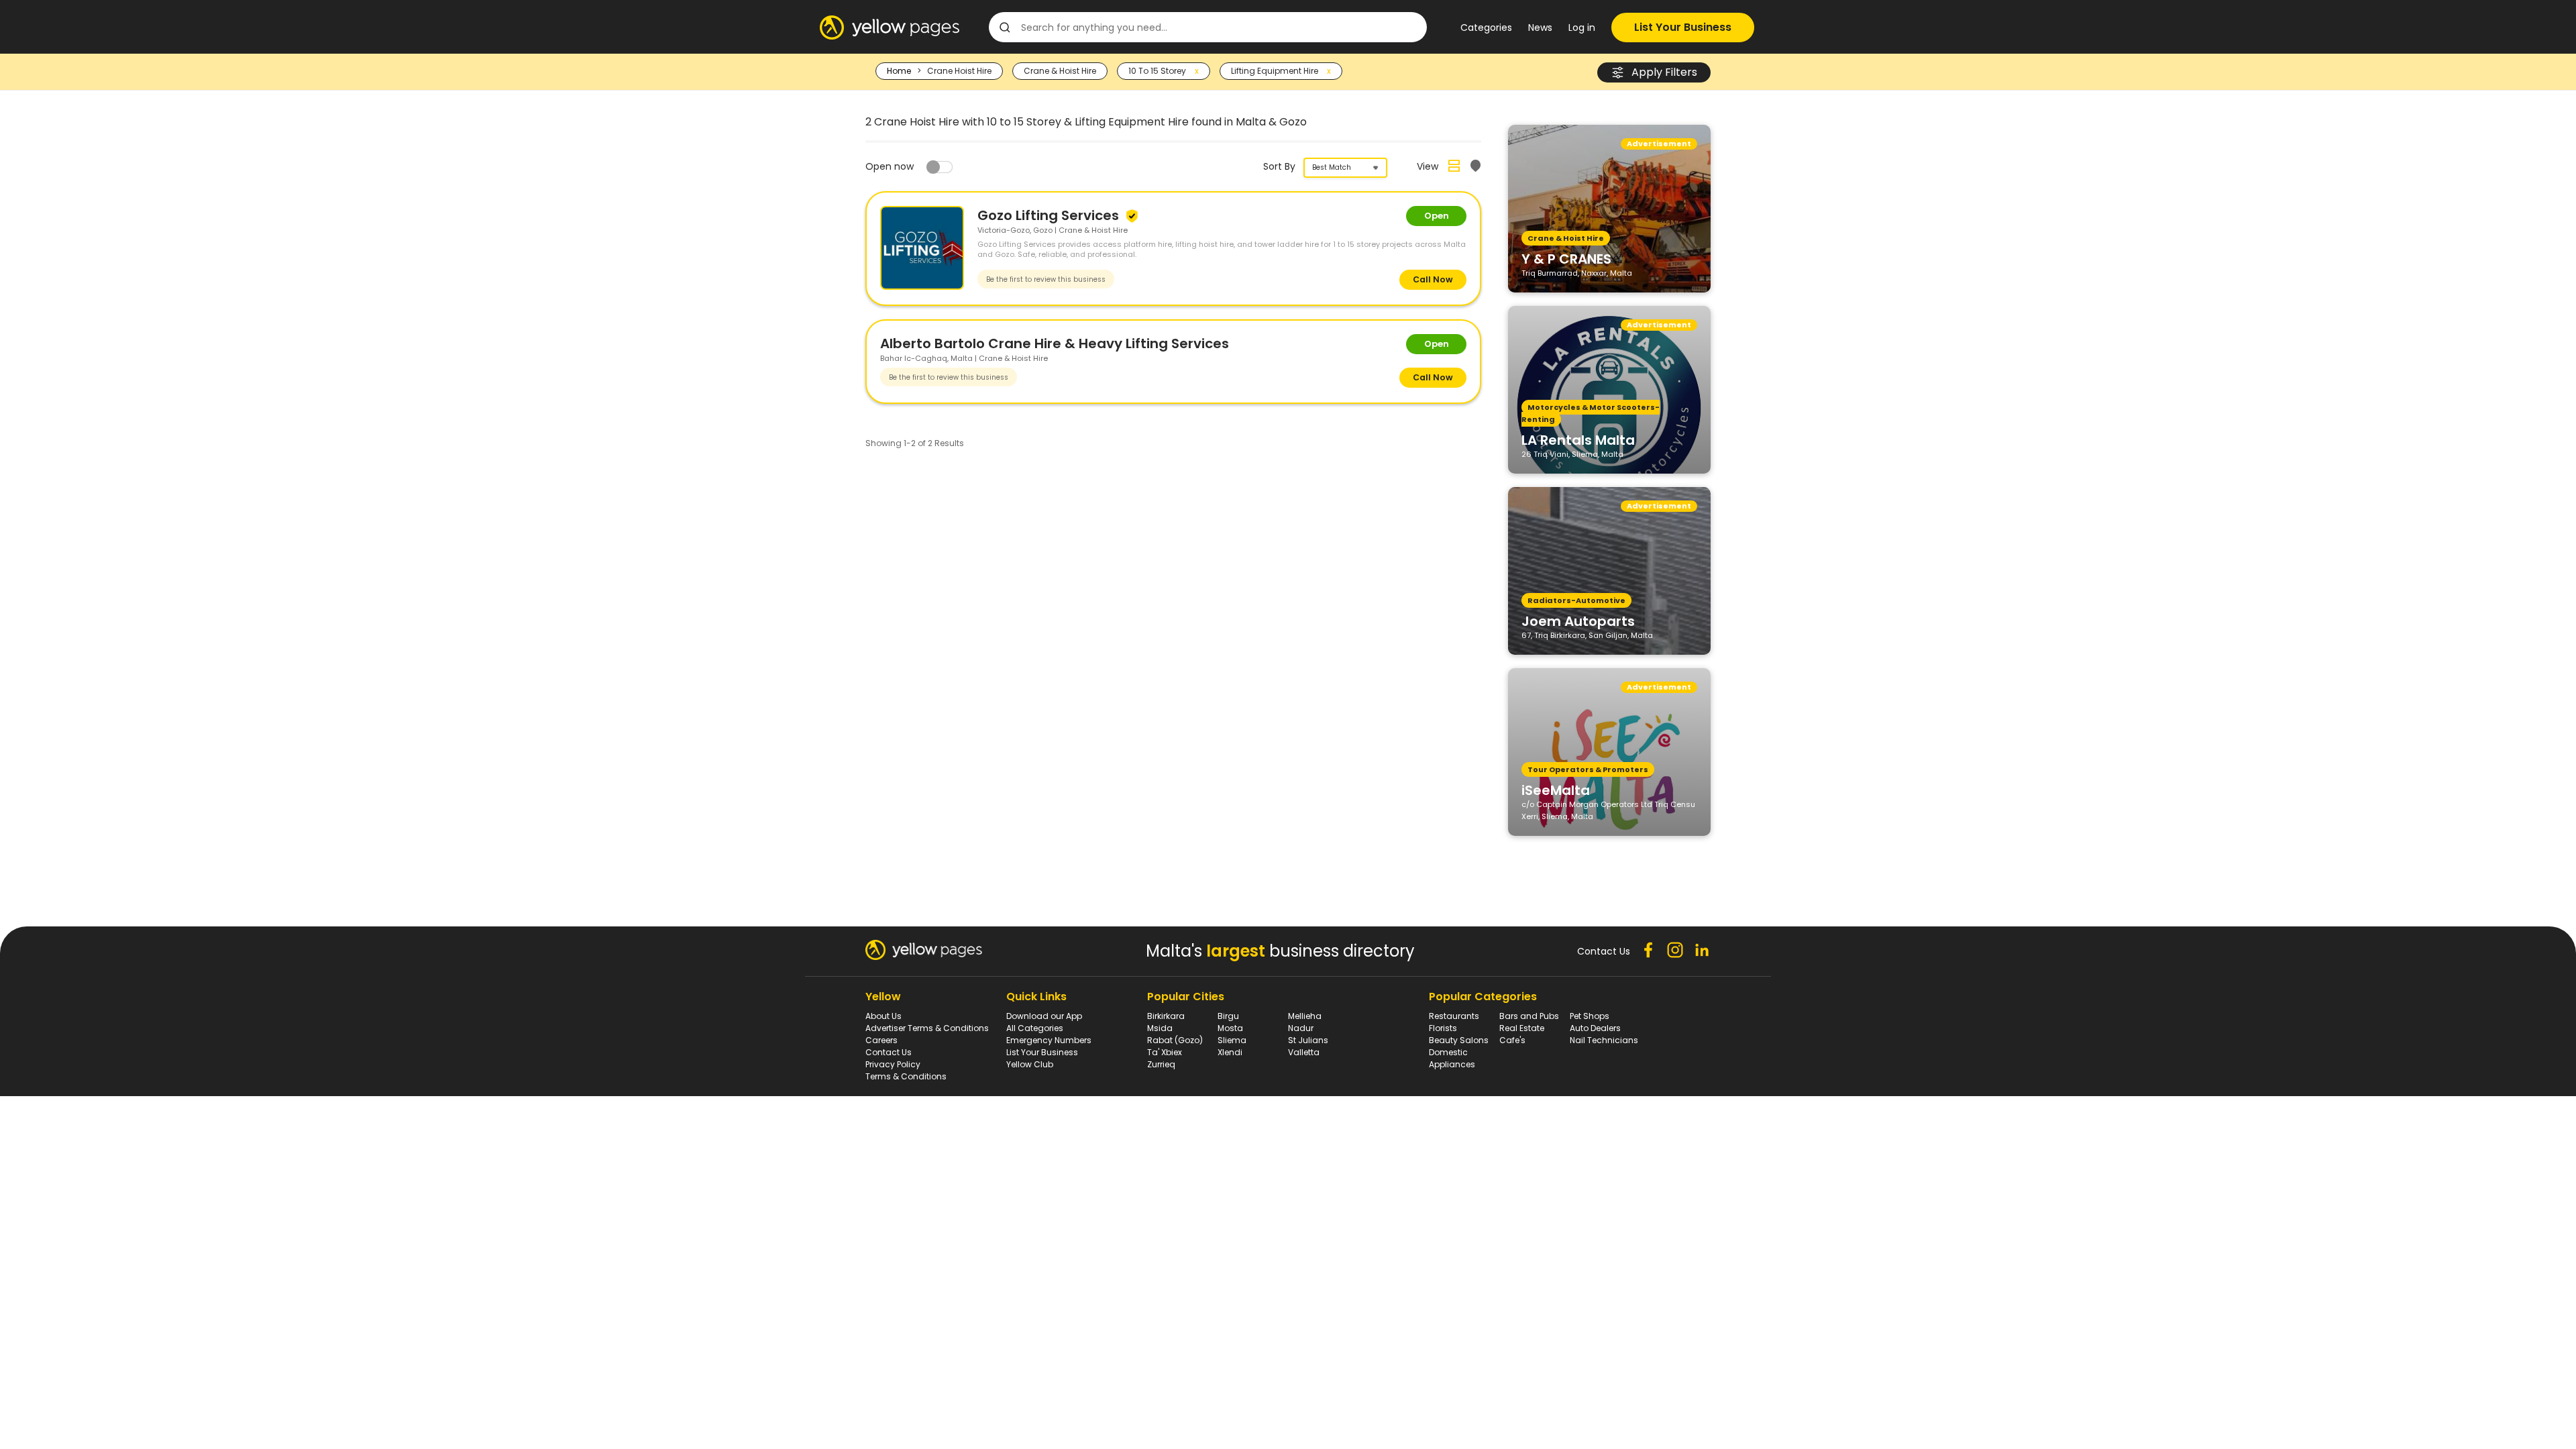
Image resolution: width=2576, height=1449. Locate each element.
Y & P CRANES (1566, 258)
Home (899, 71)
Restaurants (1454, 1016)
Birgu (1228, 1016)
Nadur (1301, 1028)
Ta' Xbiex (1165, 1052)
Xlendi (1230, 1052)
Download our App (1044, 1016)
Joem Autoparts (1578, 621)
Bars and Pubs (1529, 1016)
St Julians (1308, 1040)
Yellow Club (1030, 1064)
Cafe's (1512, 1040)
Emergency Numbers (1049, 1040)
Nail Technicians (1604, 1040)
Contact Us (889, 1052)
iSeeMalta (1556, 790)
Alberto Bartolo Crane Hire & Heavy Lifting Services (1055, 343)
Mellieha (1305, 1016)
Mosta (1230, 1028)
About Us (883, 1016)
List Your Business (1683, 27)
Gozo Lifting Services (1050, 215)
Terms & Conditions (906, 1076)
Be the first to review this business (1046, 279)
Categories (1486, 28)
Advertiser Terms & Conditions (927, 1028)
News (1540, 28)
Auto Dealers (1595, 1028)
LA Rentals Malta (1578, 439)
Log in (1582, 28)
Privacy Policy (893, 1064)
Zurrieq (1161, 1064)
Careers (881, 1040)
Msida (1160, 1028)
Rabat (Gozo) (1175, 1040)
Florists (1443, 1028)
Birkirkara (1166, 1016)
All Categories (1035, 1028)
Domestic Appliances (1452, 1058)
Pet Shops (1590, 1016)
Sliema (1232, 1040)
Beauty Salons (1459, 1040)
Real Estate (1522, 1028)
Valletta (1304, 1052)
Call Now (1433, 279)
